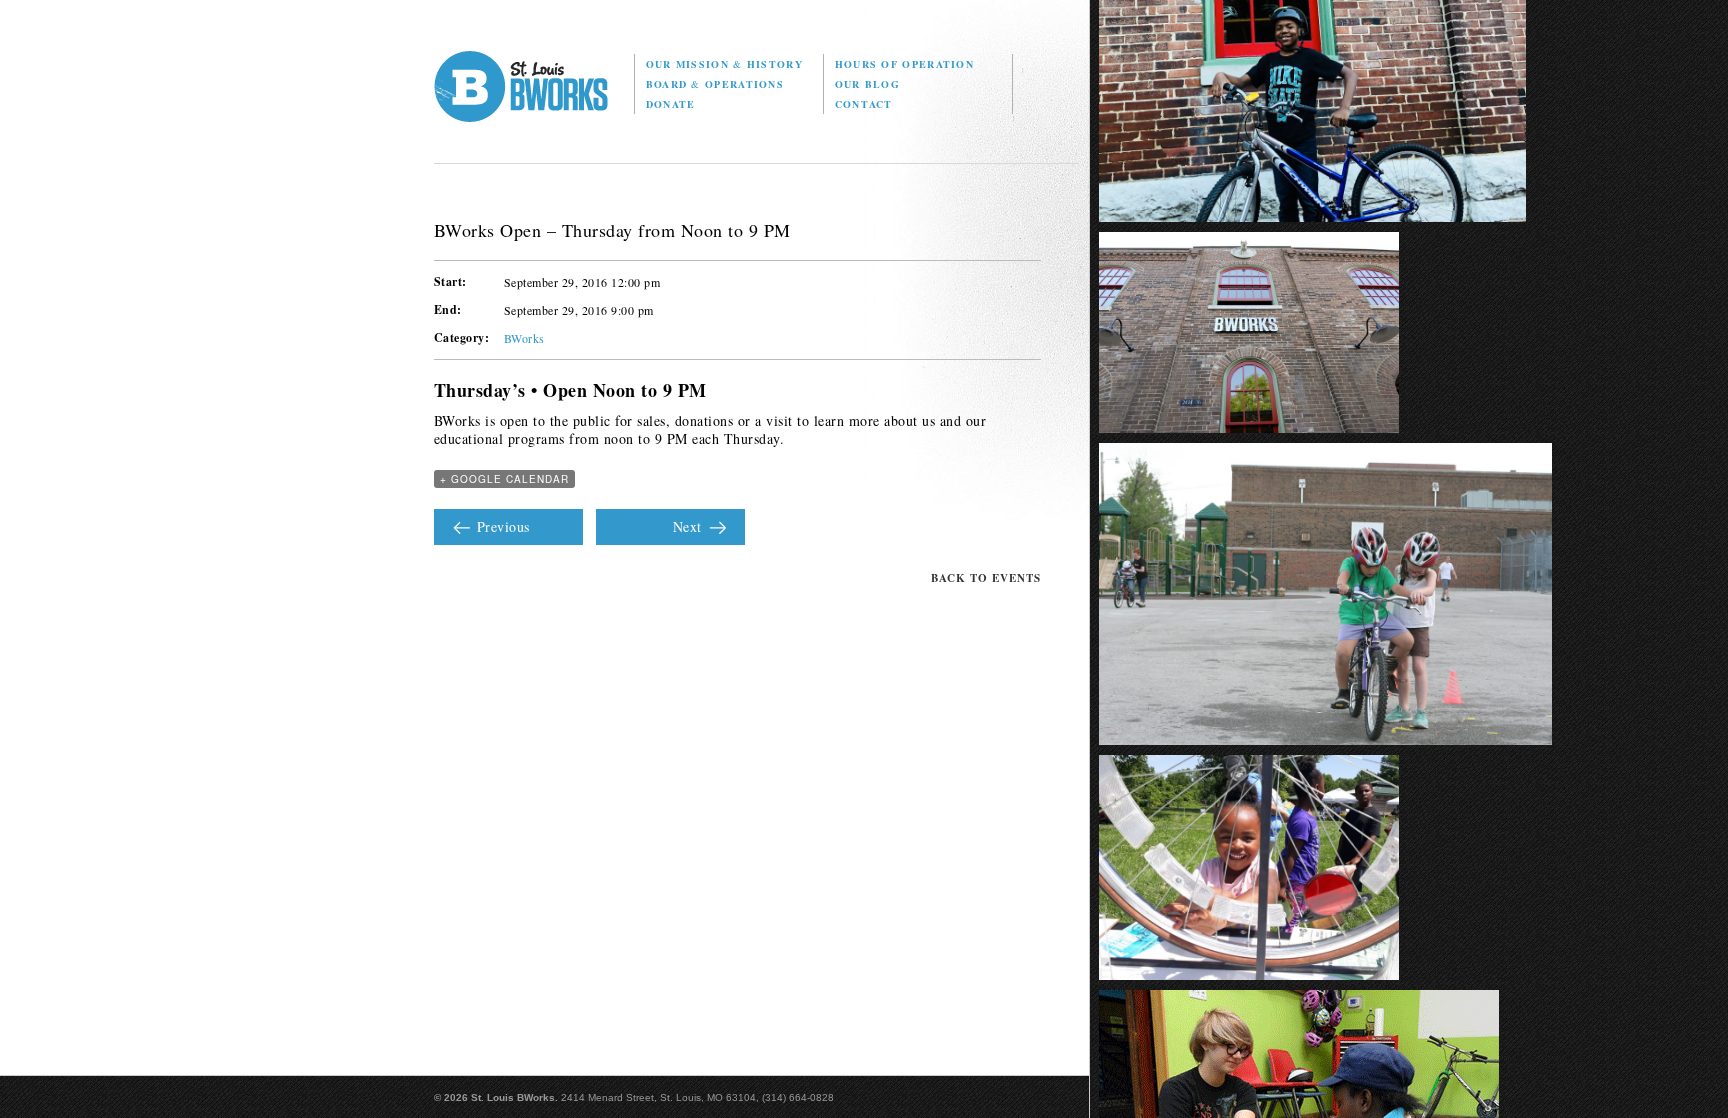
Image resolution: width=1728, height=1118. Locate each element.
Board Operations (715, 84)
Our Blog (867, 84)
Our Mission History (724, 64)
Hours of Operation (904, 64)
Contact (864, 104)
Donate (671, 104)
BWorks (524, 338)
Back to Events (986, 578)
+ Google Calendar (504, 479)
